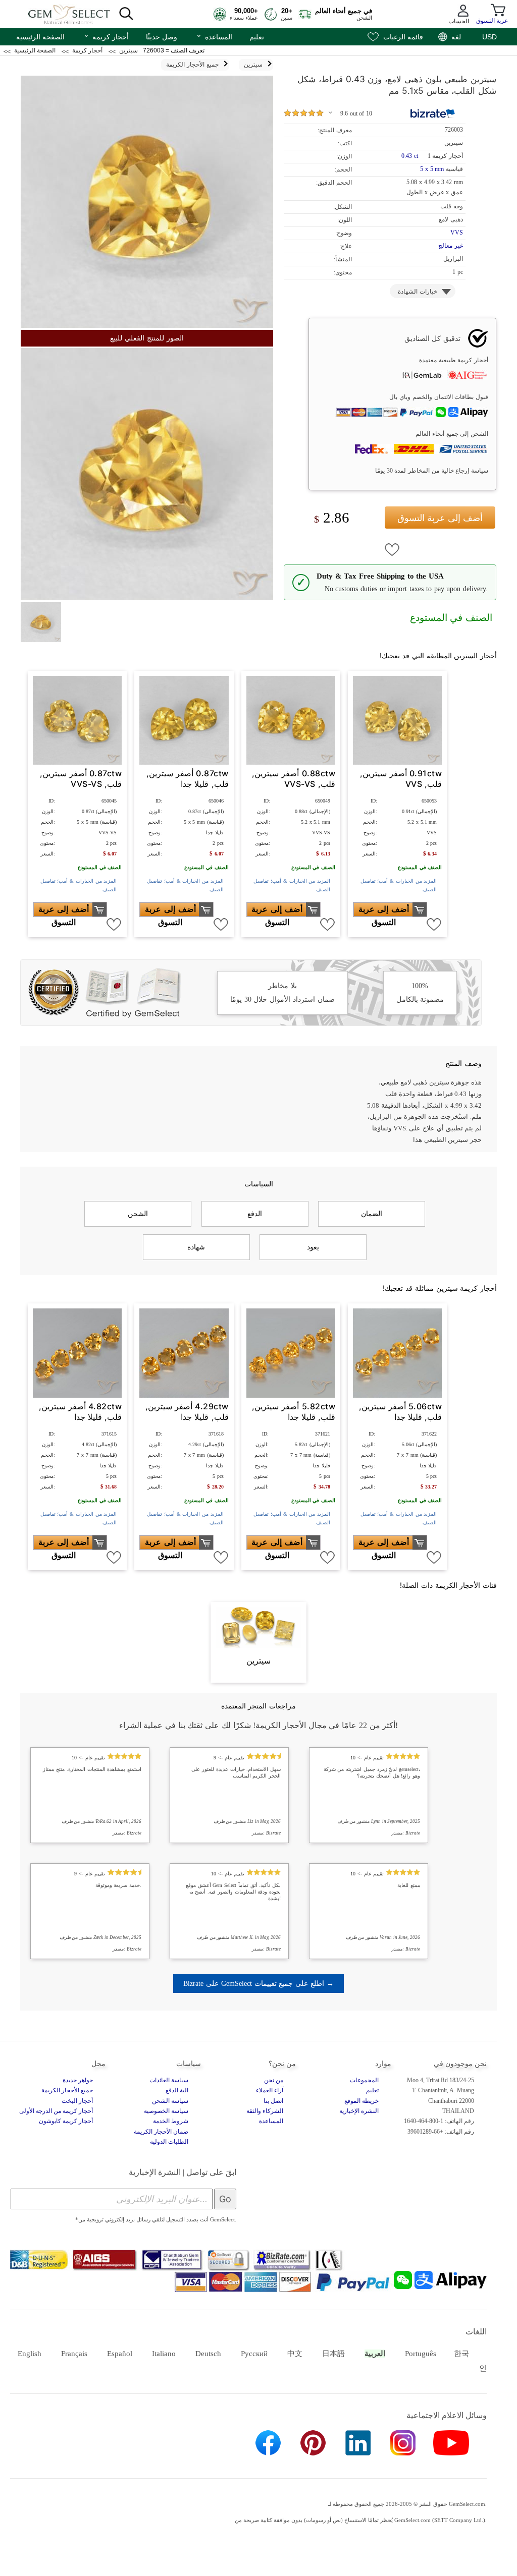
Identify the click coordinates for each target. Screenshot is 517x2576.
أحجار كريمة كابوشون (66, 2121)
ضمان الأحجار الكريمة (161, 2132)
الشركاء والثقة (265, 2111)
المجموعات (364, 2080)
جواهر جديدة (78, 2080)
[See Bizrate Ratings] (433, 113)
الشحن (138, 1214)
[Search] (126, 14)
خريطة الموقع (361, 2101)
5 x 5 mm (432, 169)
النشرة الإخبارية (359, 2111)
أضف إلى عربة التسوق (440, 518)
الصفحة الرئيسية (40, 37)
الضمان (372, 1214)
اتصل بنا (273, 2101)
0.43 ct (410, 156)
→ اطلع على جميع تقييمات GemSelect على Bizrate (258, 1983)
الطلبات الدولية (169, 2142)
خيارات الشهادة (418, 292)
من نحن (274, 2080)
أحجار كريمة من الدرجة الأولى (56, 2111)
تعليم (257, 37)
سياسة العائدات (169, 2080)
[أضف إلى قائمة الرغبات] (392, 550)
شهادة (196, 1247)
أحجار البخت (77, 2101)
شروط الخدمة (171, 2121)
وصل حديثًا (162, 37)
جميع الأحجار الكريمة (67, 2090)
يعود (313, 1247)
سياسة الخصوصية (166, 2111)
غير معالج (451, 246)
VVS (457, 233)
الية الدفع (177, 2090)
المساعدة (214, 36)
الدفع (255, 1214)
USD (489, 37)
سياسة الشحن (170, 2101)
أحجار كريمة (106, 36)
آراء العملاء (270, 2090)
